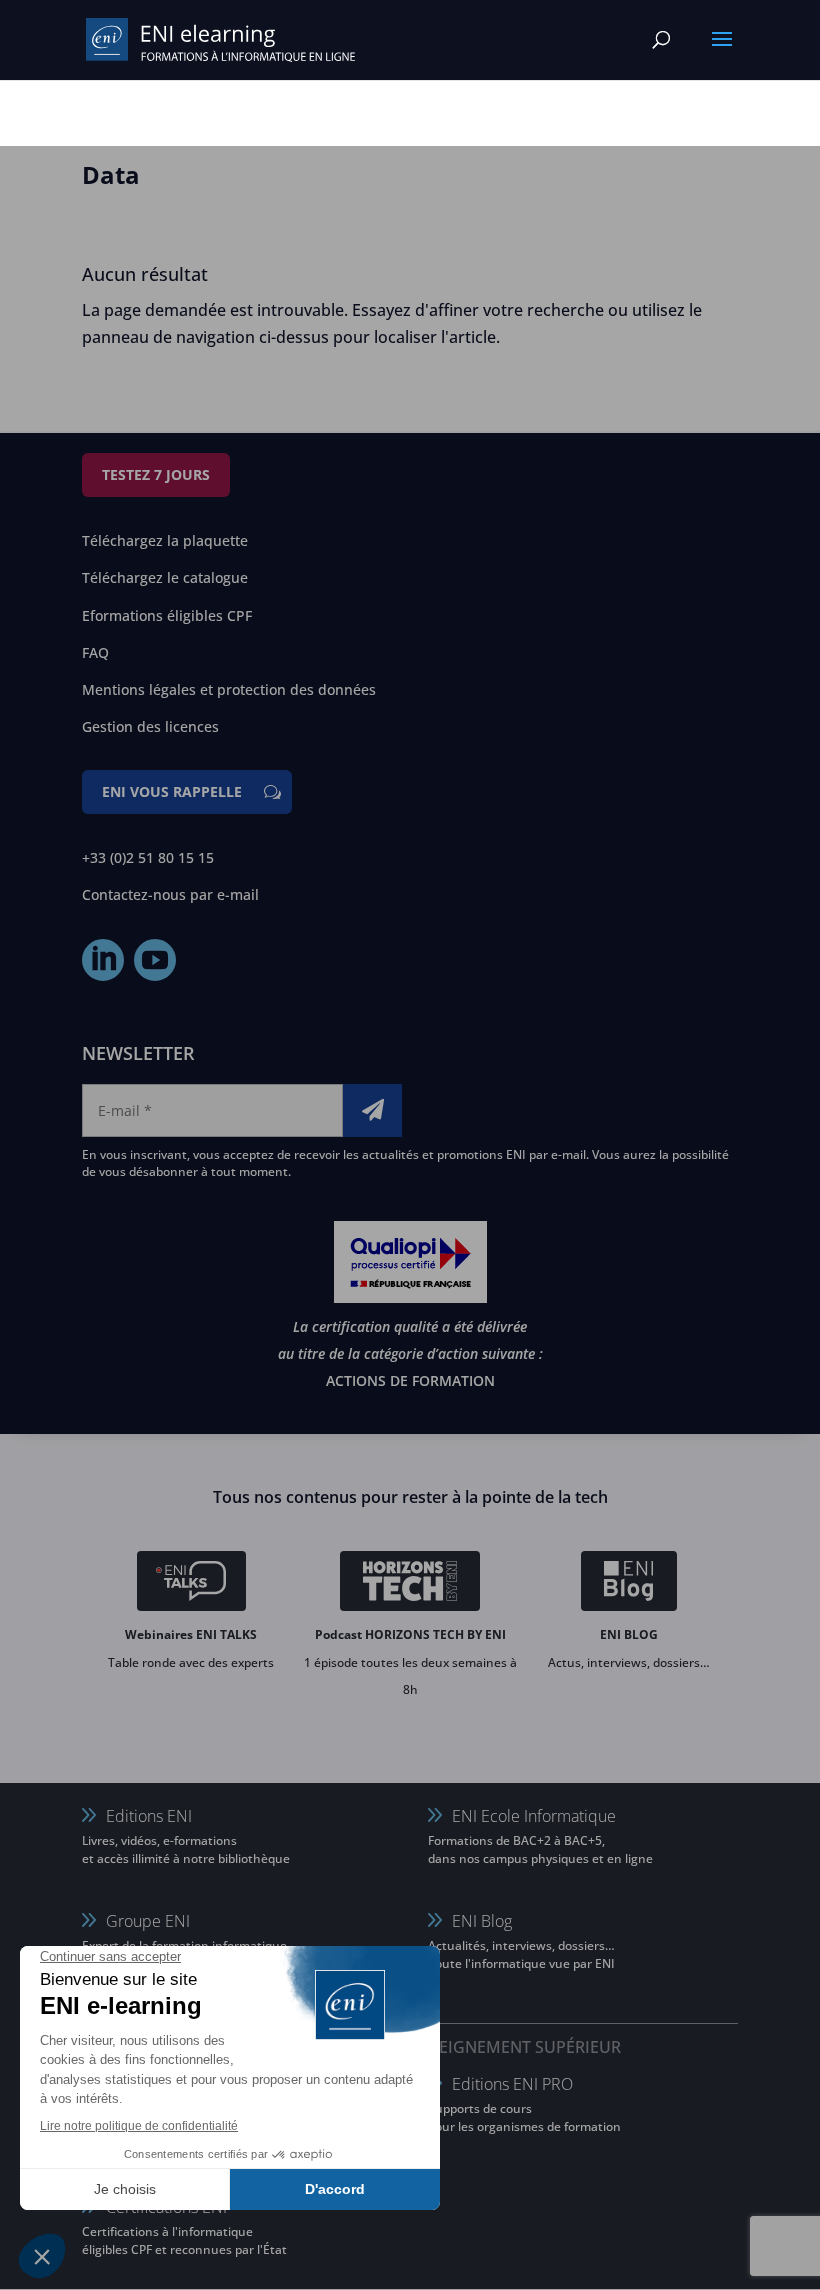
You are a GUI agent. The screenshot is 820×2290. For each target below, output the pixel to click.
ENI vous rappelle (172, 791)
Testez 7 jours (156, 474)
